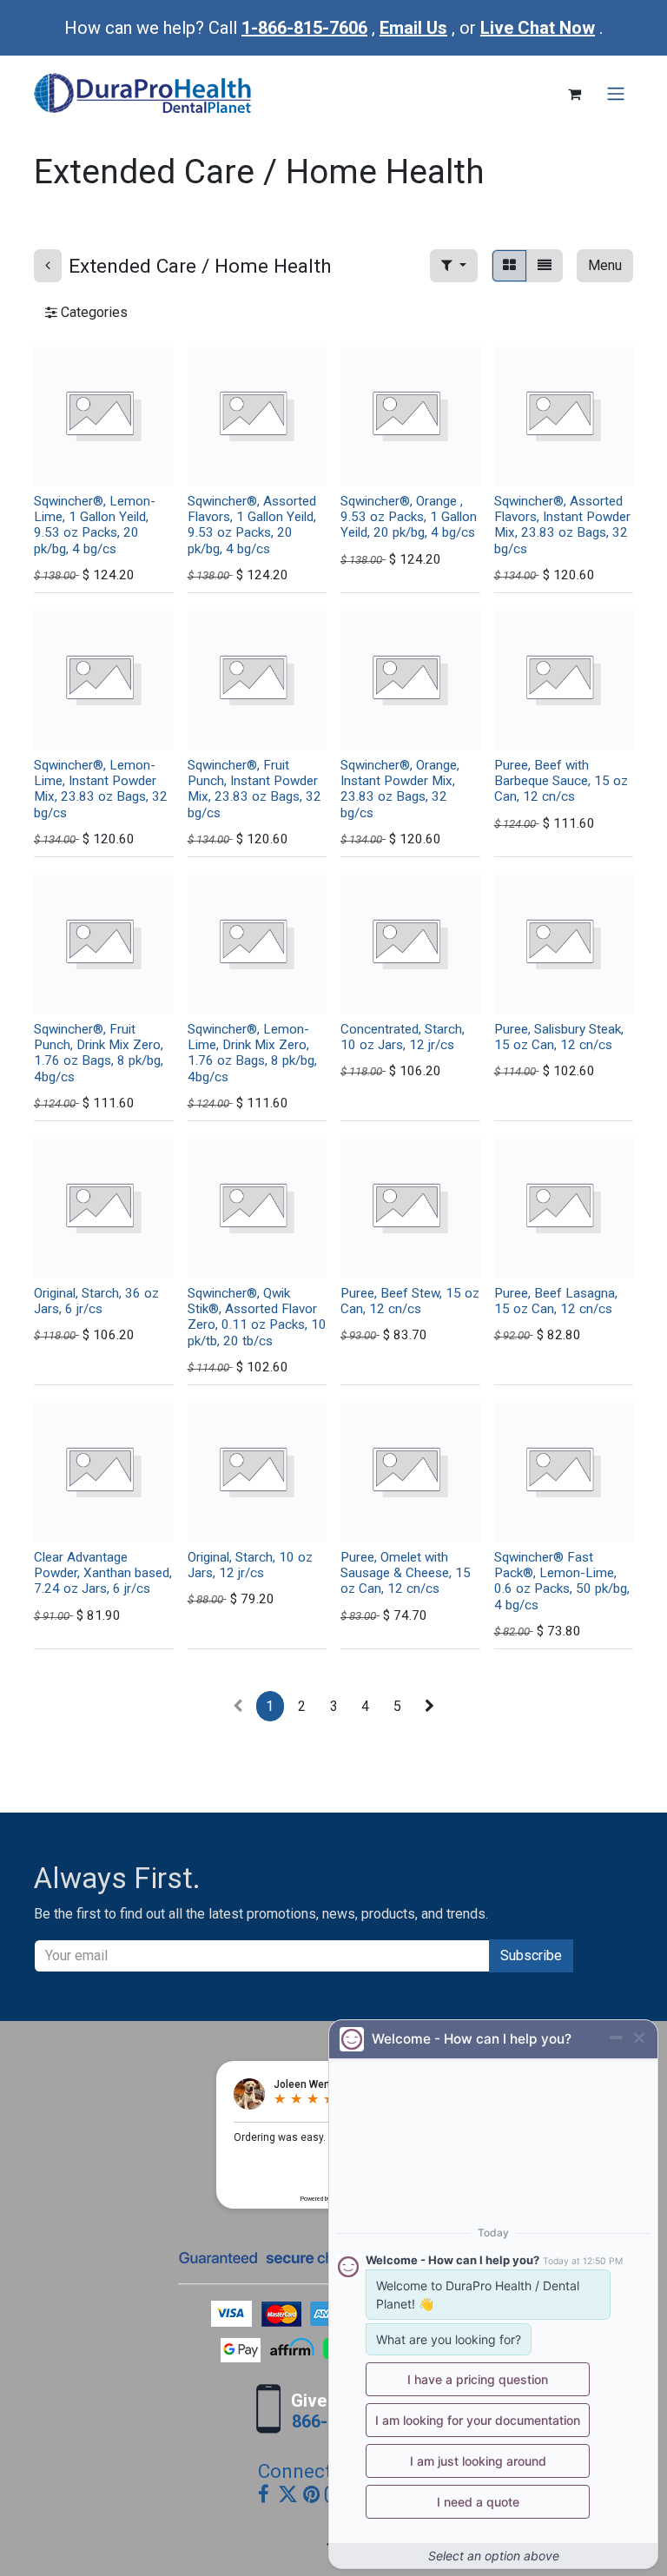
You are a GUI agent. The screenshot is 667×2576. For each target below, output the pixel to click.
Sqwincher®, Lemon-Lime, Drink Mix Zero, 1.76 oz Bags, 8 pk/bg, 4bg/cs (252, 1053)
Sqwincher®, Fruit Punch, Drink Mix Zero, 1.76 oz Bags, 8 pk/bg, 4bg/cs (99, 1053)
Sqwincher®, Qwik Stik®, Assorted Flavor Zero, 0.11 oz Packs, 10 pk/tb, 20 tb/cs (257, 1317)
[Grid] (509, 266)
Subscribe (531, 1955)
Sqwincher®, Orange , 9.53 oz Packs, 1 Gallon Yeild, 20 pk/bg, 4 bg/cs (409, 517)
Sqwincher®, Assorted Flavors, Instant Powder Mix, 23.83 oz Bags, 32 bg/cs (562, 525)
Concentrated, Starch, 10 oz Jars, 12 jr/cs (403, 1037)
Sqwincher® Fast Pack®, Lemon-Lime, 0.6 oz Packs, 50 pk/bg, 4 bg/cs (562, 1581)
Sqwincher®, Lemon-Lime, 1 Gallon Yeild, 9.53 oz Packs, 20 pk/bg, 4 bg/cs (95, 525)
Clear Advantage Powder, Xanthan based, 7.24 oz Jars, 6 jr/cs (103, 1573)
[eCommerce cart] (574, 94)
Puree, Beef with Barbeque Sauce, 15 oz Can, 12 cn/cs (561, 781)
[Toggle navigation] (616, 94)
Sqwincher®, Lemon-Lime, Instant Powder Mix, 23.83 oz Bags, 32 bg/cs (101, 789)
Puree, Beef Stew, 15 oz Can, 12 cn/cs (410, 1301)
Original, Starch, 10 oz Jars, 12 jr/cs (250, 1565)
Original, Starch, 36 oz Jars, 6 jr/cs (96, 1301)
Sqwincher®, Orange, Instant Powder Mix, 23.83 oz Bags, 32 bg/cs (400, 789)
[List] (545, 266)
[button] (454, 266)
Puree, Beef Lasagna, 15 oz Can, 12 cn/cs (556, 1301)
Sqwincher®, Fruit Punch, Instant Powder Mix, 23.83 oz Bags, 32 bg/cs (254, 789)
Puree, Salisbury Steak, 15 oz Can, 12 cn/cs (559, 1037)
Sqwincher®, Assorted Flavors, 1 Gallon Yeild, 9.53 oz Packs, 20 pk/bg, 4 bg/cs (252, 525)
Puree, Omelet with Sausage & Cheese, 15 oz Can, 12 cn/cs (406, 1573)
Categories (92, 312)
